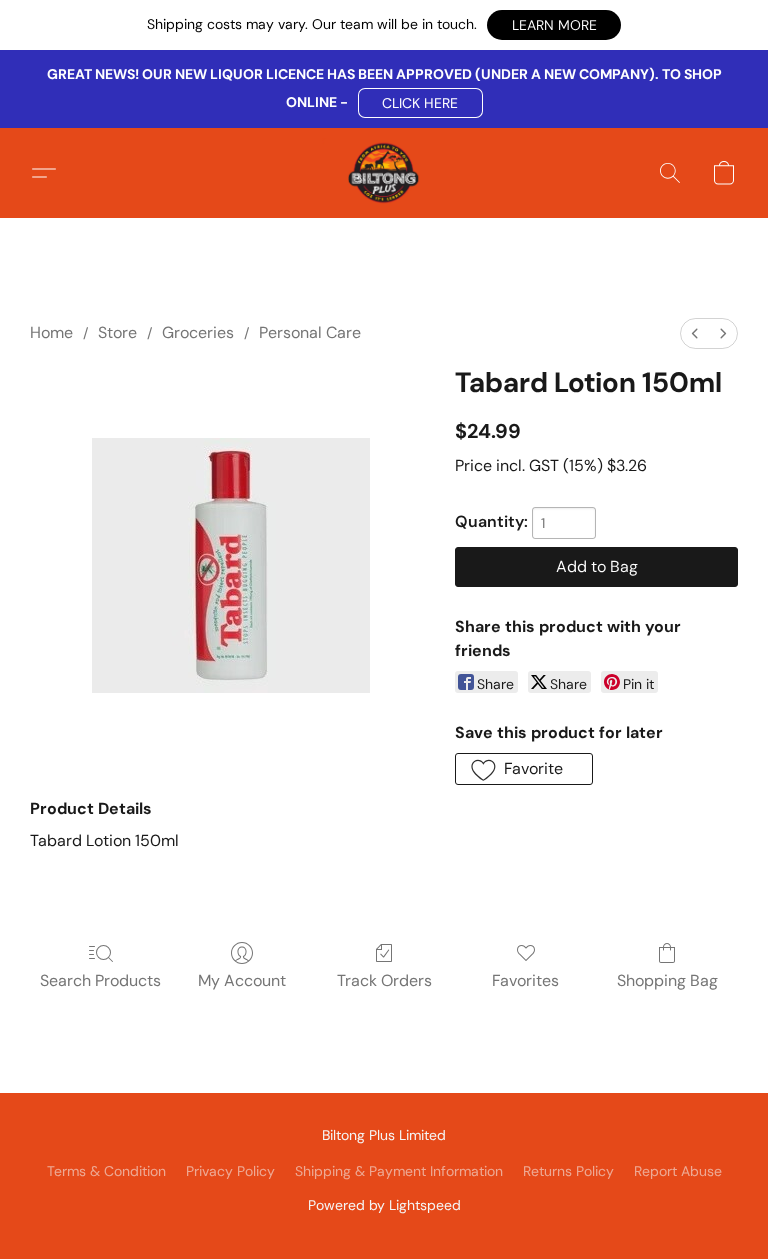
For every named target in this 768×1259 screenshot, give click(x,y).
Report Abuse (678, 1171)
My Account (242, 980)
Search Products (100, 980)
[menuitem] (695, 333)
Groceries (198, 332)
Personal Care (310, 332)
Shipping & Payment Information (399, 1171)
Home (51, 332)
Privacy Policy (230, 1171)
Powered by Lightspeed (384, 1205)
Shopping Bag (667, 980)
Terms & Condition (106, 1171)
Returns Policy (568, 1171)
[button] (554, 25)
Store (117, 332)
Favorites (525, 980)
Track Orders (384, 980)
